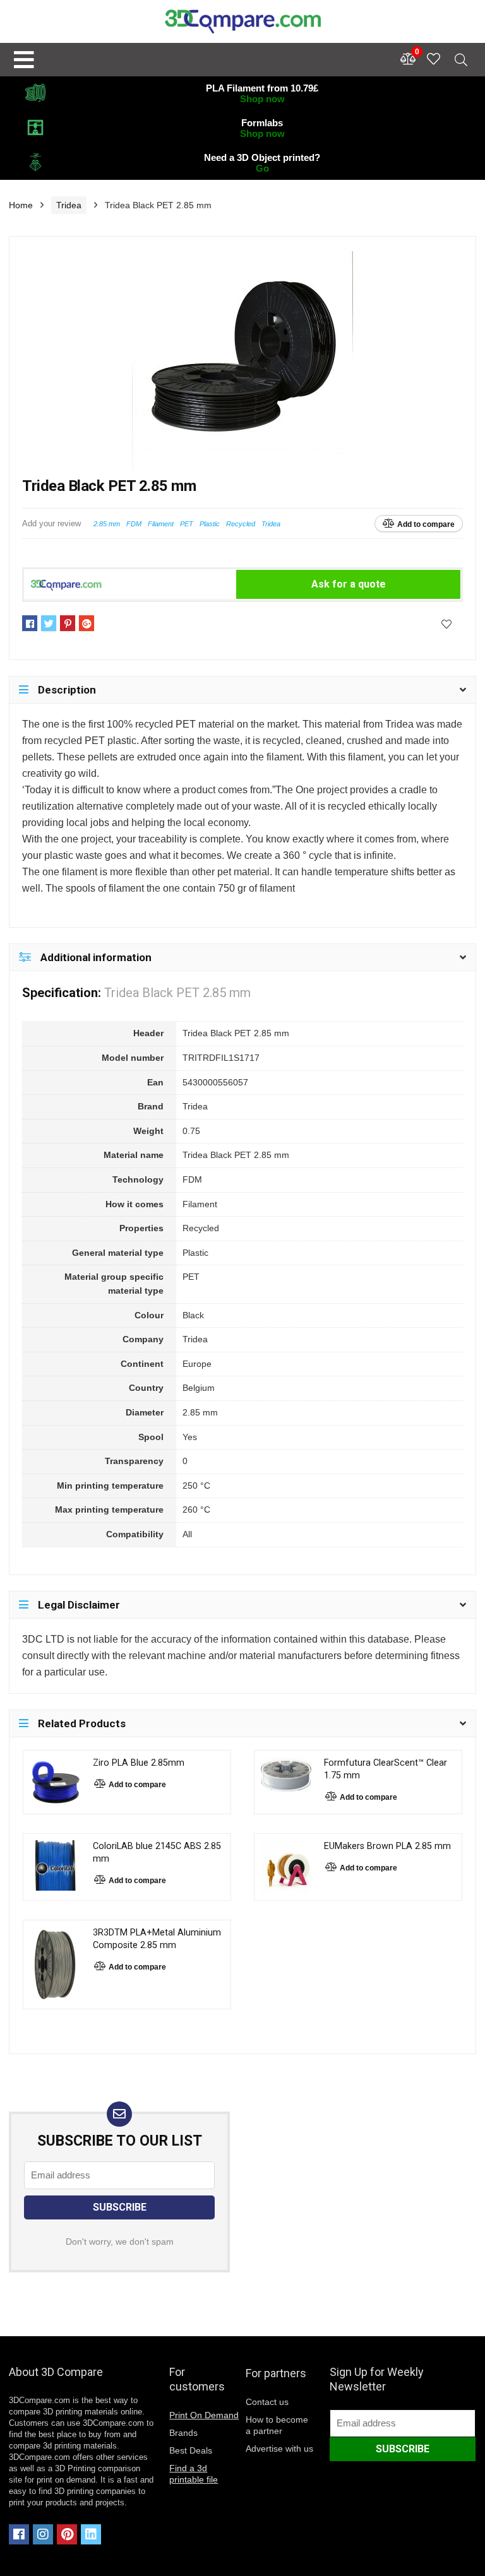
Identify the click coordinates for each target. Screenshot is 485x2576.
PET (187, 524)
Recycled (241, 524)
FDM (134, 524)
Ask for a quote (349, 584)
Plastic (210, 524)
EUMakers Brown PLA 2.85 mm (387, 1846)
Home (21, 205)
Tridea (69, 205)
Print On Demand (204, 2415)
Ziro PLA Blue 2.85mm (139, 1763)
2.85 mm (107, 524)
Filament (161, 524)
